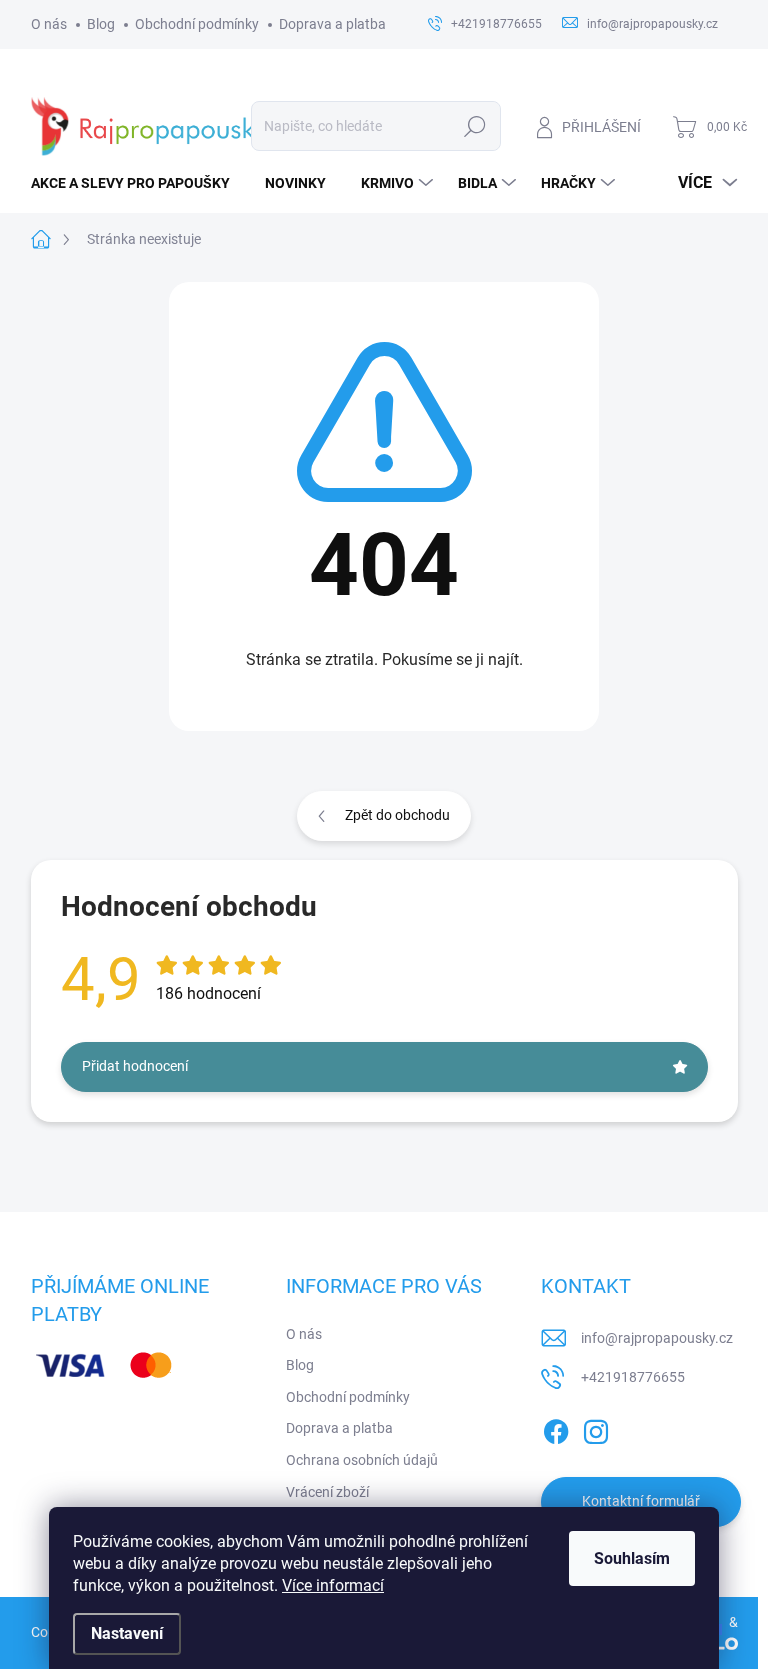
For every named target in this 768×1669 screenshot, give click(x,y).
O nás (49, 24)
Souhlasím (632, 1558)
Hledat (474, 126)
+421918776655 (633, 1377)
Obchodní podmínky (197, 24)
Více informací (333, 1585)
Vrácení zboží (327, 1492)
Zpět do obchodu (397, 815)
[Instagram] (596, 1428)
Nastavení (127, 1633)
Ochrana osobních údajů (362, 1460)
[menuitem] (138, 183)
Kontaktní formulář (641, 1501)
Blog (101, 24)
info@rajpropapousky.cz (657, 1338)
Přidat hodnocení (135, 1066)
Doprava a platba (332, 24)
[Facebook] (556, 1428)
